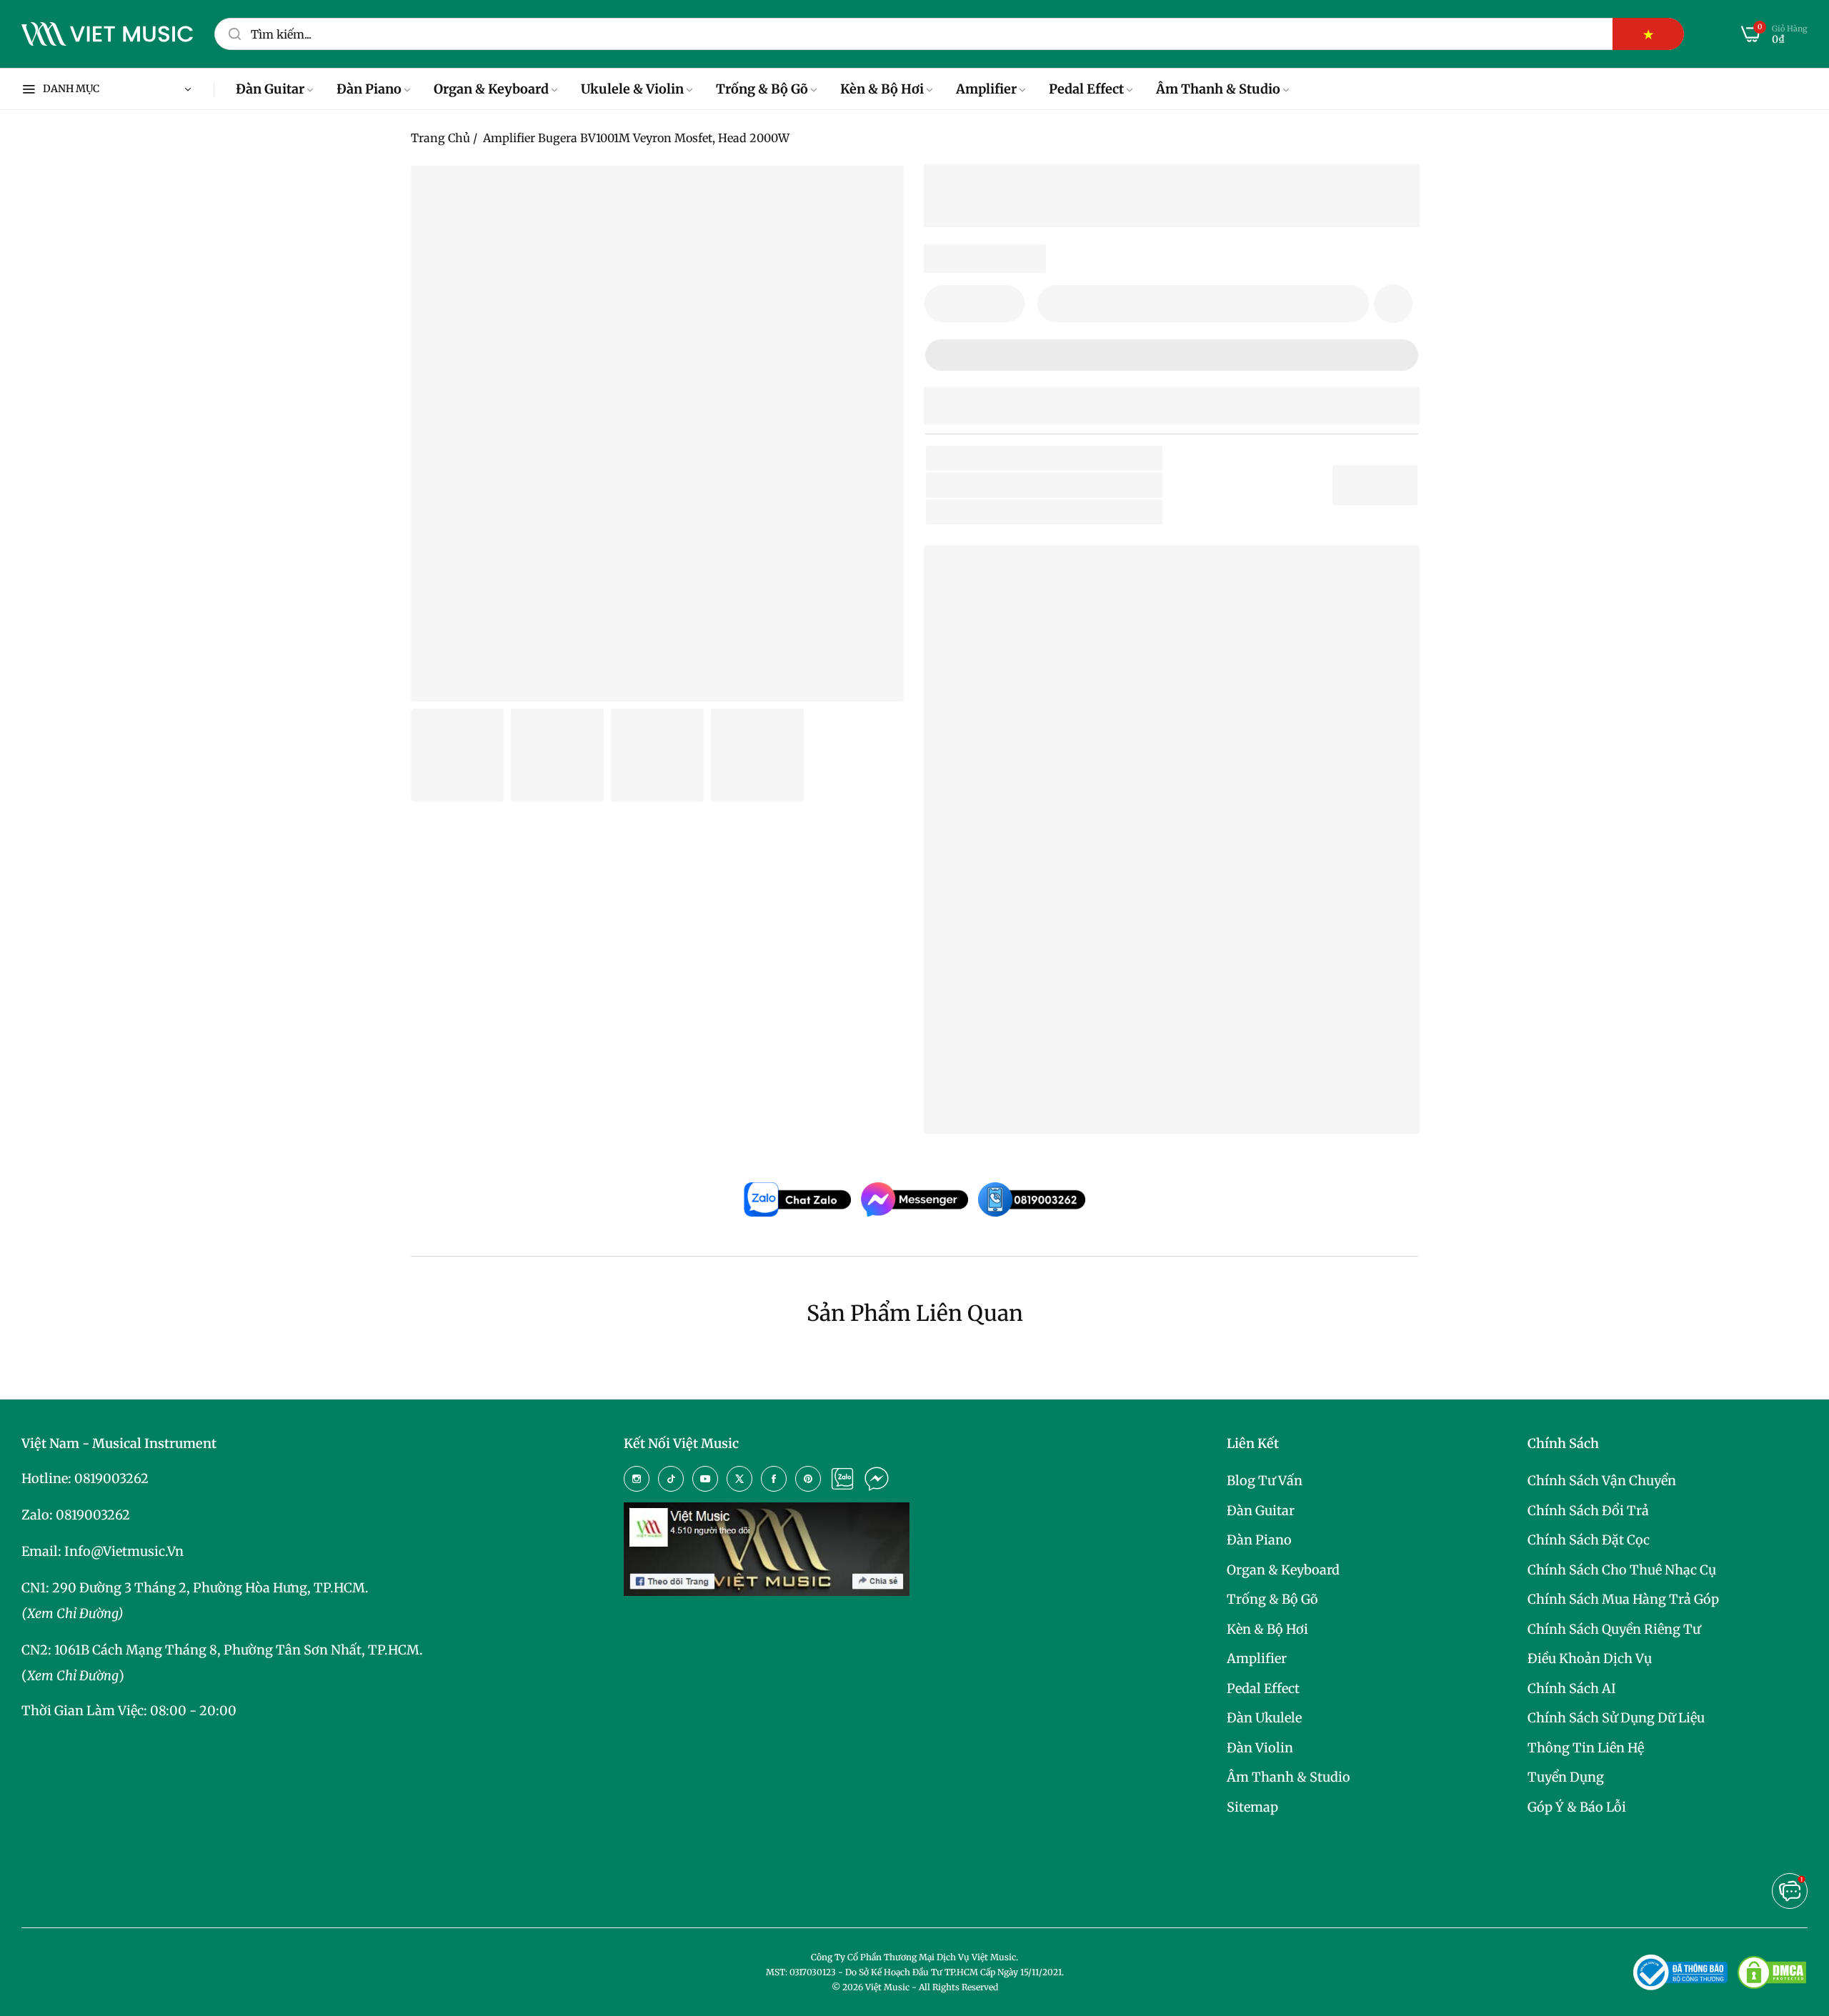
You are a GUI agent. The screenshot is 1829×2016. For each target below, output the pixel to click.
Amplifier (1257, 1658)
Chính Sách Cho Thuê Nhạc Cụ (1622, 1570)
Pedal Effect (1263, 1688)
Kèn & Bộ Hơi (1267, 1629)
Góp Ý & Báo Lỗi (1577, 1807)
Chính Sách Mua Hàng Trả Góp (1623, 1599)
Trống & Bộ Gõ (1272, 1599)
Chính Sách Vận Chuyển (1602, 1481)
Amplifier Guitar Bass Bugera (1052, 1055)
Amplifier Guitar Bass (1094, 512)
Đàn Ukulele (1264, 1718)
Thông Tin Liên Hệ (1586, 1748)
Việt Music (1042, 797)
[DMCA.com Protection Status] (1772, 1972)
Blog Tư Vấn (1265, 1481)
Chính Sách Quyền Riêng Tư (1614, 1629)
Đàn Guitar (1261, 1511)
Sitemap (1252, 1807)
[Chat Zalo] (842, 1479)
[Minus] (944, 304)
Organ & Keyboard (1283, 1570)
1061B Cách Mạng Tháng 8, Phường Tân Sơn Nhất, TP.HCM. (239, 1650)
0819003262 (111, 1478)
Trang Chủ (440, 138)
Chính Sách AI (1572, 1688)
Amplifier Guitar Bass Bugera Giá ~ (1104, 1100)
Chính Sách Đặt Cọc (1589, 1540)
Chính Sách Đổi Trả (1588, 1511)
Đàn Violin (1260, 1748)
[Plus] (1005, 304)
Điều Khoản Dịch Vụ (1590, 1658)
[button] (1393, 304)
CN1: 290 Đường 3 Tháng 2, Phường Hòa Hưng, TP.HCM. (195, 1588)
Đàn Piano (1259, 1540)
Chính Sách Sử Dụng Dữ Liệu (1616, 1718)
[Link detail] (637, 1479)
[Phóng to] (875, 194)
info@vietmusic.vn (124, 1551)
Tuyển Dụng (1566, 1777)
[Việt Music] (107, 34)
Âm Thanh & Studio (1289, 1777)
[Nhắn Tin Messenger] (877, 1479)
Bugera (1037, 485)
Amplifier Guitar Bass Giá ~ (1081, 1078)
